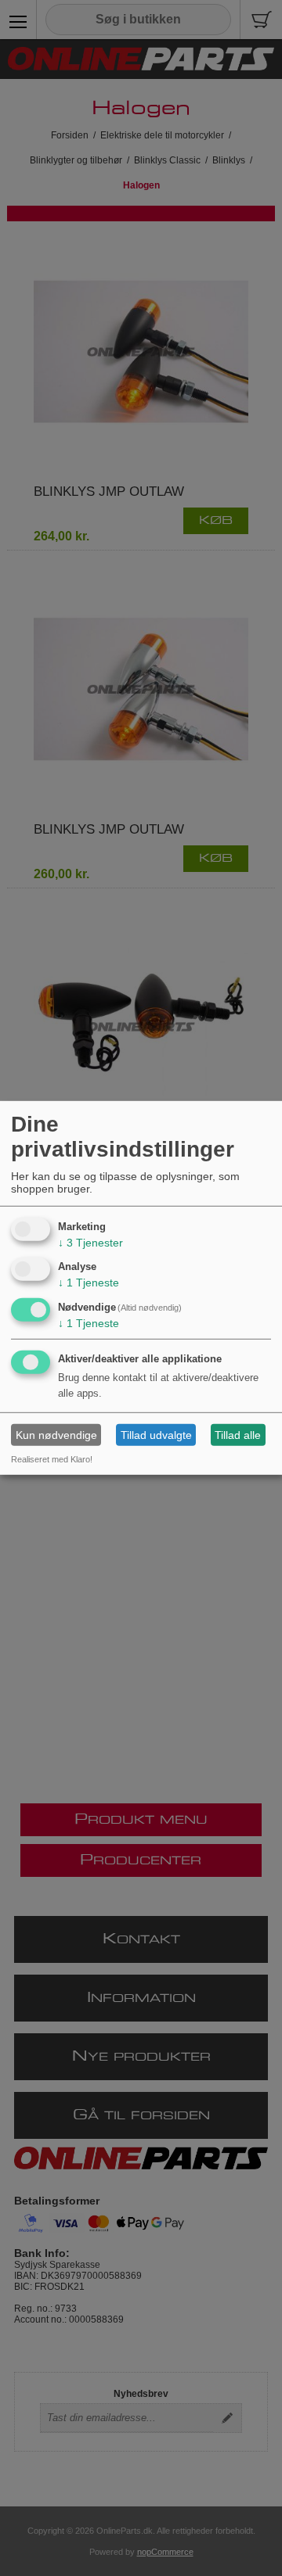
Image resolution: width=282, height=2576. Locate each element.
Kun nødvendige (56, 1435)
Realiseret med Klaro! (52, 1459)
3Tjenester (90, 1242)
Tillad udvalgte (156, 1435)
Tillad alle (238, 1435)
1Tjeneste (89, 1283)
